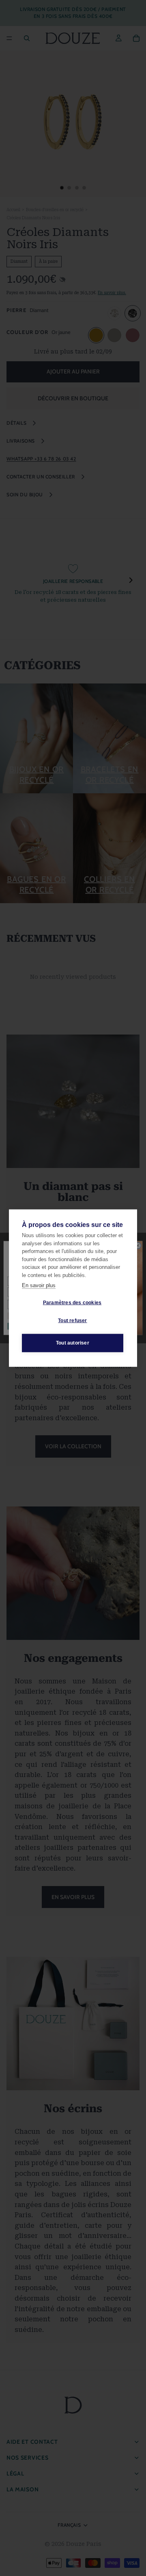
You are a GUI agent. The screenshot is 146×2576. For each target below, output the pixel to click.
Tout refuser (72, 1321)
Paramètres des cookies (72, 1303)
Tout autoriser (73, 1343)
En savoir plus (39, 1285)
